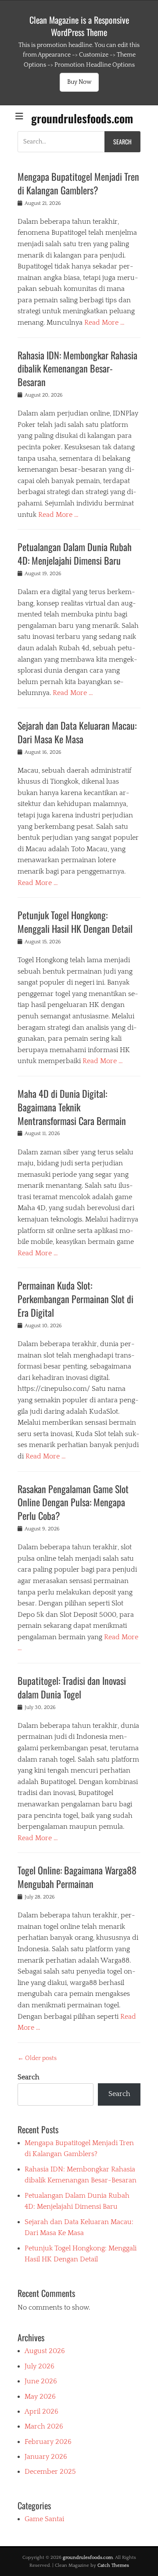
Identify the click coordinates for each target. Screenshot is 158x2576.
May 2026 (40, 2397)
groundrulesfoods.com (82, 118)
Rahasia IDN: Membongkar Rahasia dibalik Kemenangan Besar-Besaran (77, 369)
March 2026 (44, 2426)
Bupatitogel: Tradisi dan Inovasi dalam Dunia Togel (72, 1687)
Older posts (37, 2058)
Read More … (104, 322)
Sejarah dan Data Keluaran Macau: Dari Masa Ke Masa (77, 732)
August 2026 (45, 2351)
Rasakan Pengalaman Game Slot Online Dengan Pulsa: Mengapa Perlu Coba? (73, 1502)
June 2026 (41, 2381)
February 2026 (48, 2442)
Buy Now (79, 82)
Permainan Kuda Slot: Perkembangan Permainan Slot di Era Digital (75, 1299)
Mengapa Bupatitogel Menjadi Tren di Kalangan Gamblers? (78, 183)
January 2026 (46, 2457)
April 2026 (41, 2411)
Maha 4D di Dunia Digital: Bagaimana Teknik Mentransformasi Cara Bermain (72, 1107)
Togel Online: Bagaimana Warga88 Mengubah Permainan (77, 1877)
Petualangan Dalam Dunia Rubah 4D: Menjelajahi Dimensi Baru (75, 554)
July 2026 (39, 2366)
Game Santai (44, 2519)
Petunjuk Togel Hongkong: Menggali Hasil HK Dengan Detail (75, 922)
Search (29, 2077)
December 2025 (50, 2472)
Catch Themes (113, 2565)
